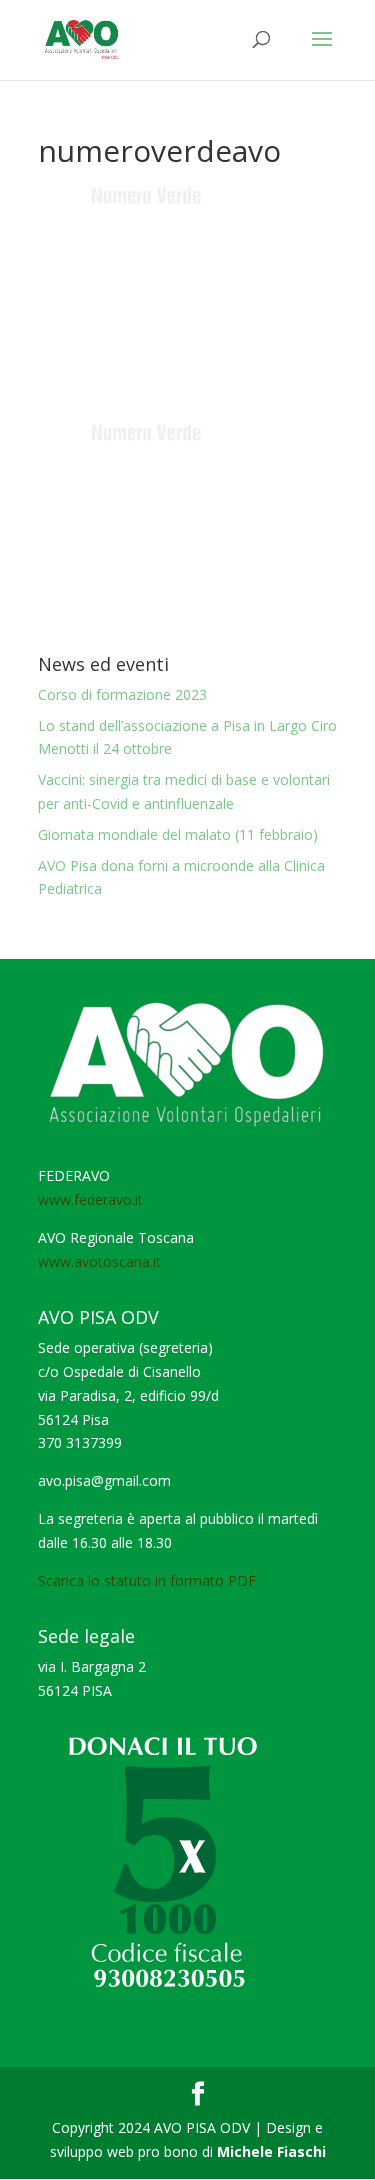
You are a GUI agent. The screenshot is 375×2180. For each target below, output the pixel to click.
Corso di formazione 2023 (122, 694)
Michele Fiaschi (271, 2151)
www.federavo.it (90, 1199)
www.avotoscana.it (99, 1261)
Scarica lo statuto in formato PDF (147, 1580)
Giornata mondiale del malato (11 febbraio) (178, 834)
